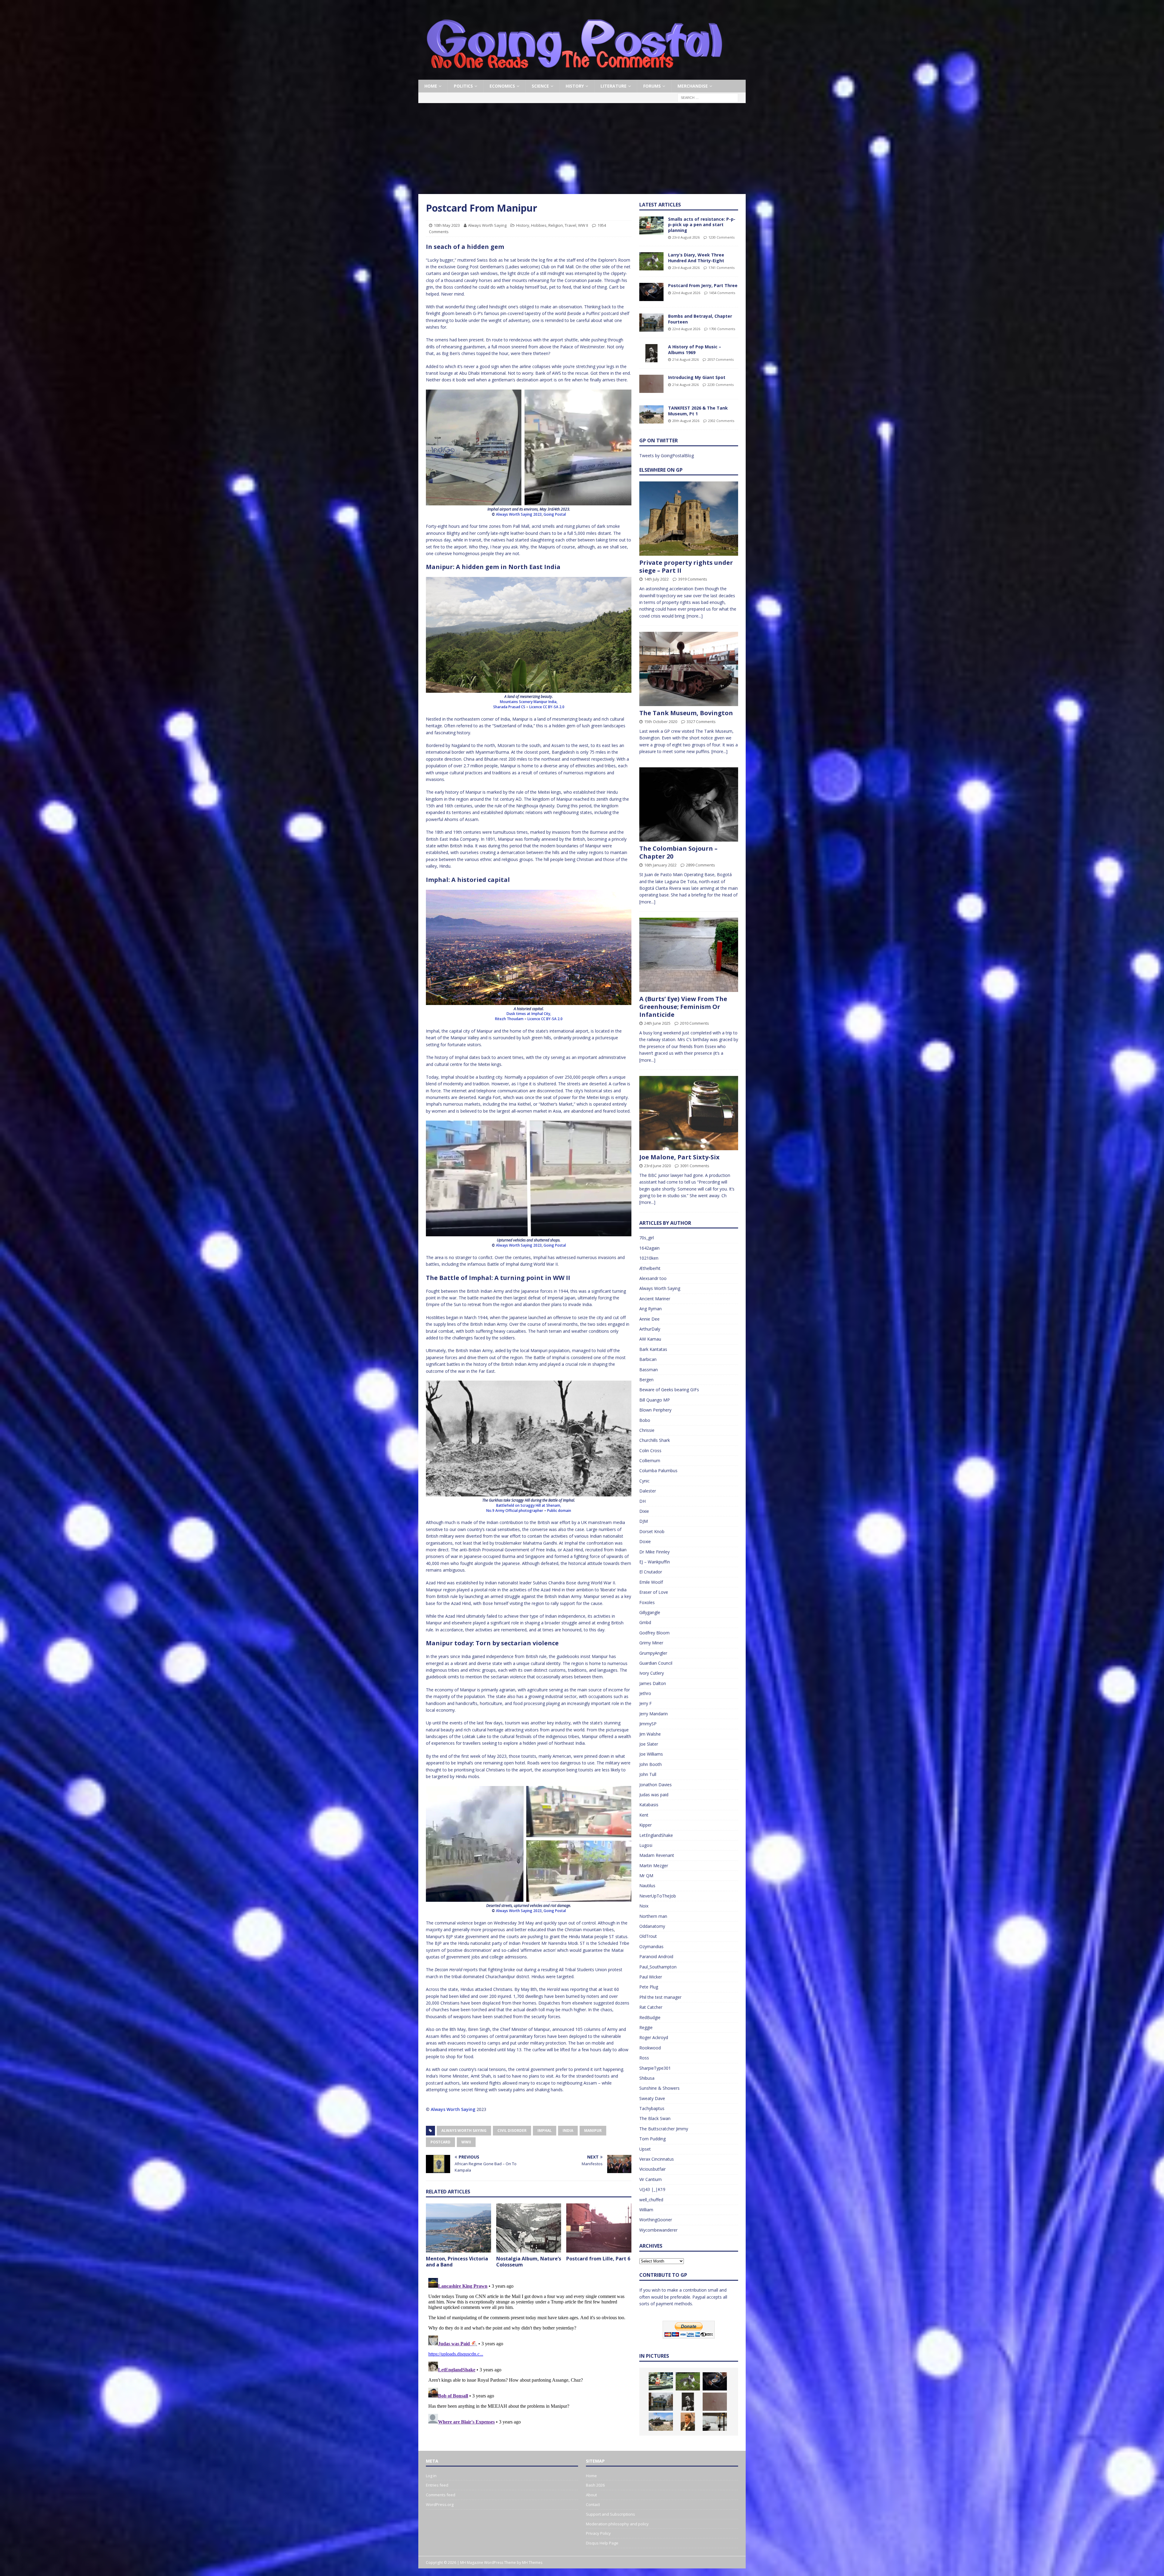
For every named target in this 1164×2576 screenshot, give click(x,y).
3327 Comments (701, 722)
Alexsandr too (653, 1278)
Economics (502, 86)
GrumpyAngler (653, 1653)
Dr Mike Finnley (654, 1552)
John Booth (651, 1764)
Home (431, 86)
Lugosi (646, 1845)
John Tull (648, 1774)
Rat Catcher (651, 2007)
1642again (649, 1248)
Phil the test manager (660, 1997)
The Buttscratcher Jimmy (664, 2129)
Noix (644, 1906)
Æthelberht (650, 1268)
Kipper (646, 1825)
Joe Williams (651, 1754)
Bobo (645, 1420)
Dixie (644, 1511)
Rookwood (650, 2048)
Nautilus (647, 1886)
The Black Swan (655, 2118)
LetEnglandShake (656, 1835)
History (575, 86)
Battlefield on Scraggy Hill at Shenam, (529, 1505)
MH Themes (532, 2563)
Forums (652, 86)
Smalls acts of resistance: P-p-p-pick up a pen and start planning (702, 224)
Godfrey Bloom (654, 1633)
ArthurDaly (650, 1329)
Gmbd (645, 1622)
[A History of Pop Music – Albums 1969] (651, 353)
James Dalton (653, 1683)
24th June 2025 (657, 1023)
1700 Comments (722, 329)
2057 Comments (721, 359)
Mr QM (646, 1876)
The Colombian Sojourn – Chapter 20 (678, 852)
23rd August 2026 (686, 237)
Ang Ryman (651, 1309)
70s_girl (647, 1238)
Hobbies (539, 225)
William (646, 2210)
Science (540, 86)
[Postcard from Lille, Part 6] (599, 2228)
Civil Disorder (512, 2130)
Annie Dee (649, 1319)
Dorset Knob (652, 1531)
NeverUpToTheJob (658, 1896)
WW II (583, 225)
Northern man (653, 1916)
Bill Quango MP (655, 1400)
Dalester (648, 1491)
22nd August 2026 (686, 293)
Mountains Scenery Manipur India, (529, 702)
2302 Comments (721, 421)
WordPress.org (440, 2504)
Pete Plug (649, 1987)
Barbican (648, 1359)
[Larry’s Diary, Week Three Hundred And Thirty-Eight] (651, 261)
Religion (556, 225)
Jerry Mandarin (654, 1714)
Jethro (645, 1693)
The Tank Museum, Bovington (686, 713)
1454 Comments (722, 293)
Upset (645, 2149)
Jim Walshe (650, 1734)
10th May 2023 (447, 225)
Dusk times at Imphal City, (529, 1014)
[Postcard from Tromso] (715, 2422)
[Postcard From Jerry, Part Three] (651, 292)
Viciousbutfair (652, 2169)
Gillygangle (650, 1612)
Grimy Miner (651, 1643)
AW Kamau (650, 1339)
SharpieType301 (655, 2068)
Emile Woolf (651, 1582)
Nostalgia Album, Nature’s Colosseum (529, 2262)
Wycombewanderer (658, 2230)
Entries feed (437, 2485)
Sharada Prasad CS (509, 707)
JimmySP (648, 1724)
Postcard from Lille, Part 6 (598, 2259)
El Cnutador (651, 1572)
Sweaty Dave (652, 2098)
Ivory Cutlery (652, 1673)
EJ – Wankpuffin (655, 1562)
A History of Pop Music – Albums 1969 (695, 349)
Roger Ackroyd (654, 2037)
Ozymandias (651, 1946)
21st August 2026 (686, 359)
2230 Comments (721, 385)
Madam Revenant (657, 1855)
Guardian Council (656, 1663)
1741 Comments (721, 268)
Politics (463, 86)
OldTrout (648, 1936)
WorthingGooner (656, 2220)
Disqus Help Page (602, 2543)
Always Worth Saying (487, 225)
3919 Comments (693, 579)
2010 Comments (694, 1023)
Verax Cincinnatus (657, 2159)
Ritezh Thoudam (509, 1019)
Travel (570, 225)
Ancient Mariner (655, 1299)
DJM (644, 1521)
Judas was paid (654, 1795)
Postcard (440, 2142)
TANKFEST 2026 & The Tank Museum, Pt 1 (698, 411)
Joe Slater (649, 1744)
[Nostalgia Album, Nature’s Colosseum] (529, 2228)
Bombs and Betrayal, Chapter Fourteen (700, 319)
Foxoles (647, 1602)
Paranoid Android (656, 1956)
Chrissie (647, 1430)
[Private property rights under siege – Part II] (689, 519)
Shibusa (647, 2078)
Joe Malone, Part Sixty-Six (679, 1157)
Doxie (645, 1541)
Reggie (646, 2027)
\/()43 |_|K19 (652, 2189)
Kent (644, 1815)
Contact (593, 2504)
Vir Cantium (651, 2179)
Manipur (593, 2130)
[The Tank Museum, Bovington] (689, 669)
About (591, 2495)
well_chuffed (651, 2200)
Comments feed (441, 2495)
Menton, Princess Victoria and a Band (457, 2262)
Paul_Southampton (658, 1967)
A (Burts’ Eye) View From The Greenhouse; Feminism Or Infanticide (683, 1007)
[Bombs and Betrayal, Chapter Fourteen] (651, 323)
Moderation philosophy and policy (617, 2524)
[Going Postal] (574, 76)
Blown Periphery (655, 1410)
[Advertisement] (582, 149)
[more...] (695, 616)
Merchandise (693, 86)
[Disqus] (529, 2351)
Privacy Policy (598, 2533)
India (568, 2130)
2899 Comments (701, 865)
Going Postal (555, 514)
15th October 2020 (661, 722)
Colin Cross (650, 1450)
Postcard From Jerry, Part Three (703, 285)
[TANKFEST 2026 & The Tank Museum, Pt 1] (651, 414)
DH (642, 1501)
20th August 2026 (686, 421)
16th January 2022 (660, 865)
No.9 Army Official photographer (515, 1511)
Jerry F (646, 1703)
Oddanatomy (652, 1926)
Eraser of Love (654, 1592)
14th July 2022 (656, 579)
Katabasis (649, 1805)
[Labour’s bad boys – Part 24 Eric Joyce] (688, 2422)
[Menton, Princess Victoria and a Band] (458, 2228)
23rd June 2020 (657, 1166)
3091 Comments (695, 1166)
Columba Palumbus (658, 1471)
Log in (431, 2476)
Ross (644, 2058)
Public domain (559, 1511)
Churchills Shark (655, 1440)
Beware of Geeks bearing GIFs (669, 1390)
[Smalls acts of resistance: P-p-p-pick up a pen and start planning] (651, 226)
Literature (614, 86)
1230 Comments (721, 237)
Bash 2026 (595, 2485)
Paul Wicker (651, 1977)
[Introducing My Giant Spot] (651, 384)
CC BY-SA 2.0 (554, 707)
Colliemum (650, 1461)
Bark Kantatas (653, 1349)
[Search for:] (708, 97)
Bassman (649, 1370)
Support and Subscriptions (610, 2514)
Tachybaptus (652, 2108)
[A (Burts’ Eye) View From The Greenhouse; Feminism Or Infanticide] (689, 955)
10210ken (649, 1258)
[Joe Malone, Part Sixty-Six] (689, 1113)
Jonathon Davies (656, 1785)
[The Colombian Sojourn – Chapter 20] (689, 804)
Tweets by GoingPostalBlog (667, 456)
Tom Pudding (652, 2139)
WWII (466, 2142)
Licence (536, 707)
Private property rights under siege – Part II (686, 566)
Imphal (545, 2130)
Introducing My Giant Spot (697, 377)
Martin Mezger (654, 1866)
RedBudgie (650, 2017)
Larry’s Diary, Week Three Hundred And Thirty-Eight (696, 258)
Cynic (644, 1481)
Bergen (646, 1380)
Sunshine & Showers (659, 2088)
